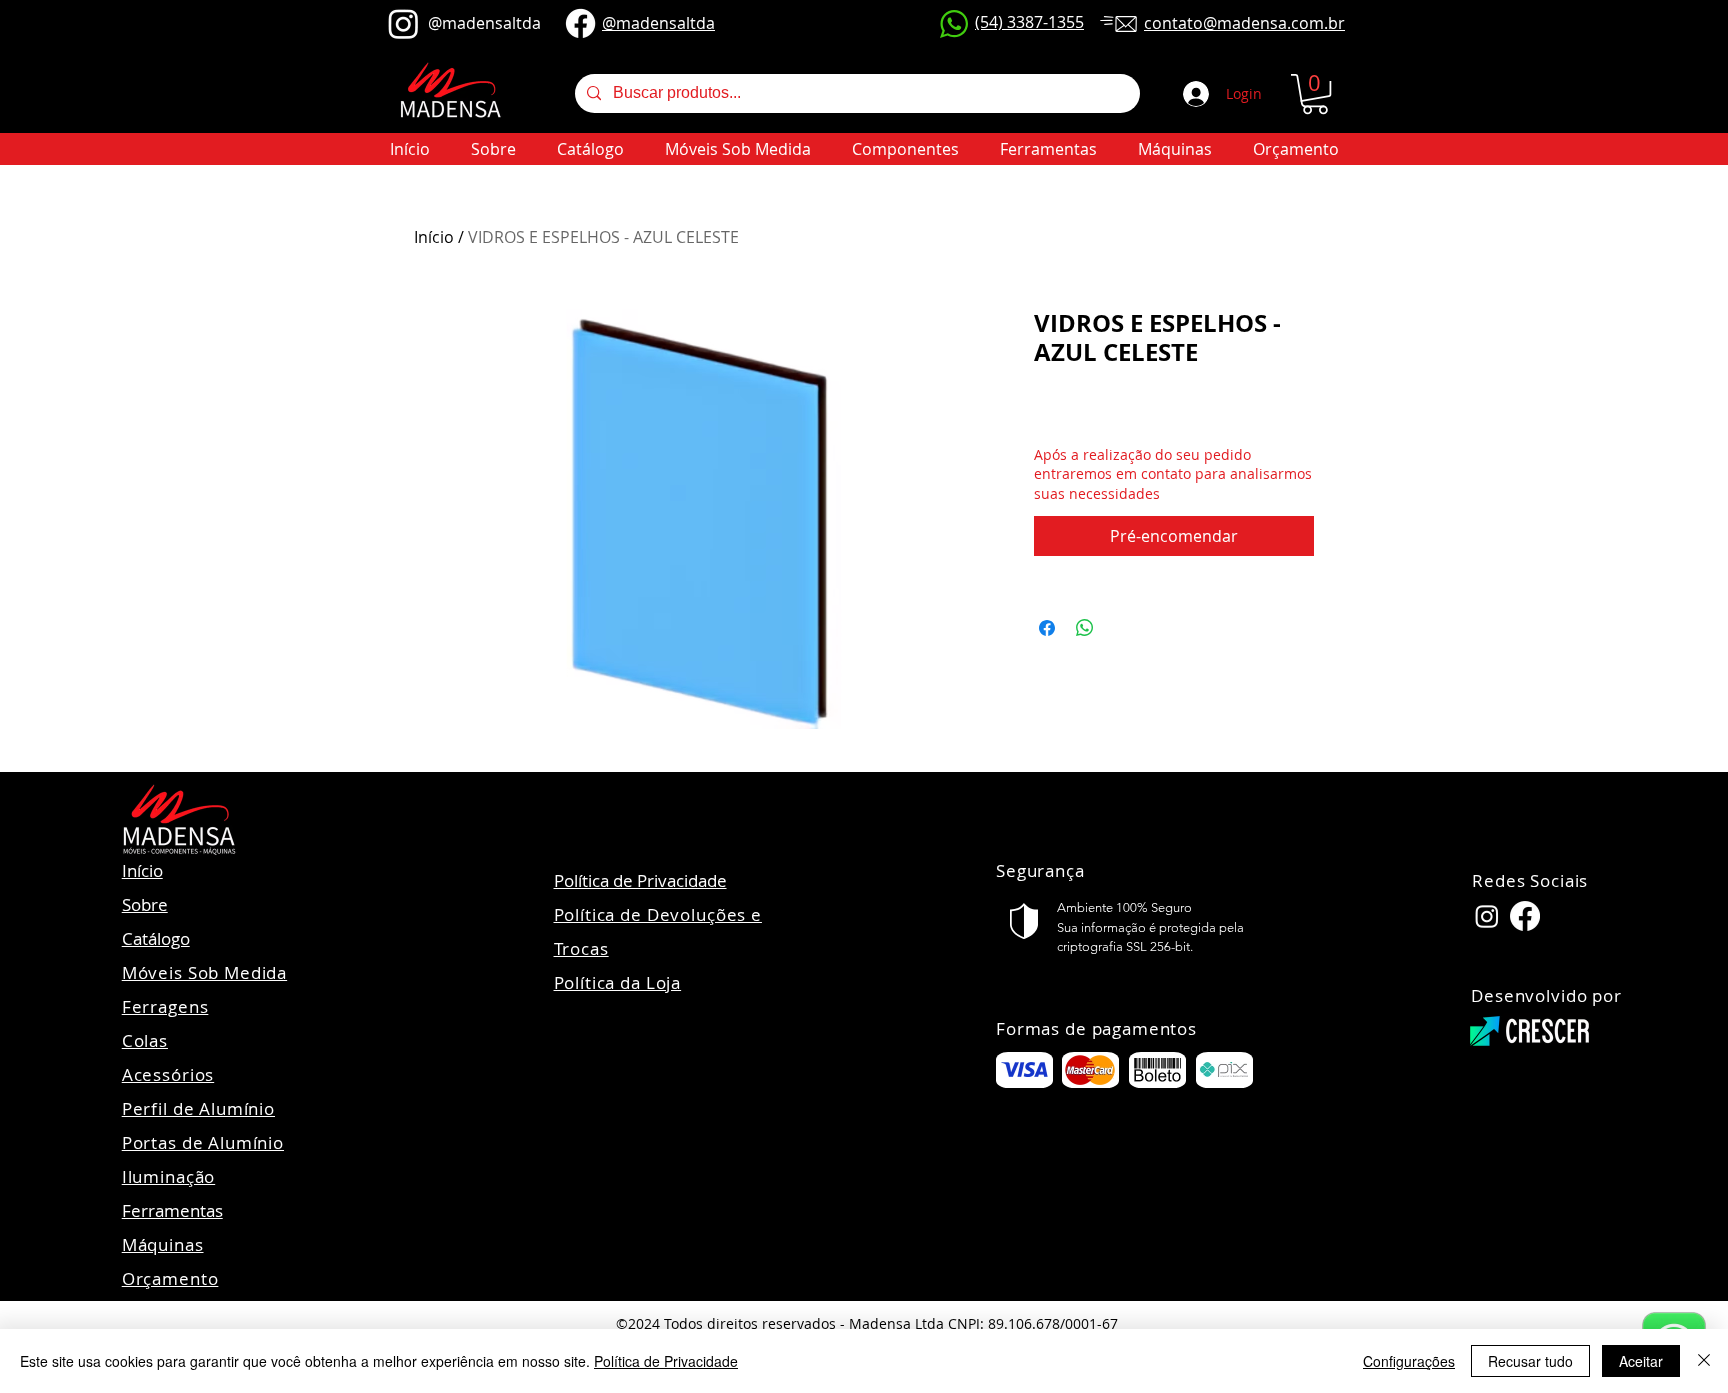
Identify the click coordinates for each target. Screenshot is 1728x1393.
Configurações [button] (1409, 1361)
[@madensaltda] (403, 23)
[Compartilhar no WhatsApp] (1085, 628)
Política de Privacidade (640, 880)
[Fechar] (1704, 1361)
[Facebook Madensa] (1525, 916)
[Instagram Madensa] (1487, 916)
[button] (1315, 94)
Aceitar (1641, 1361)
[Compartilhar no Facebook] (1047, 628)
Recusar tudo (1530, 1361)
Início (434, 237)
